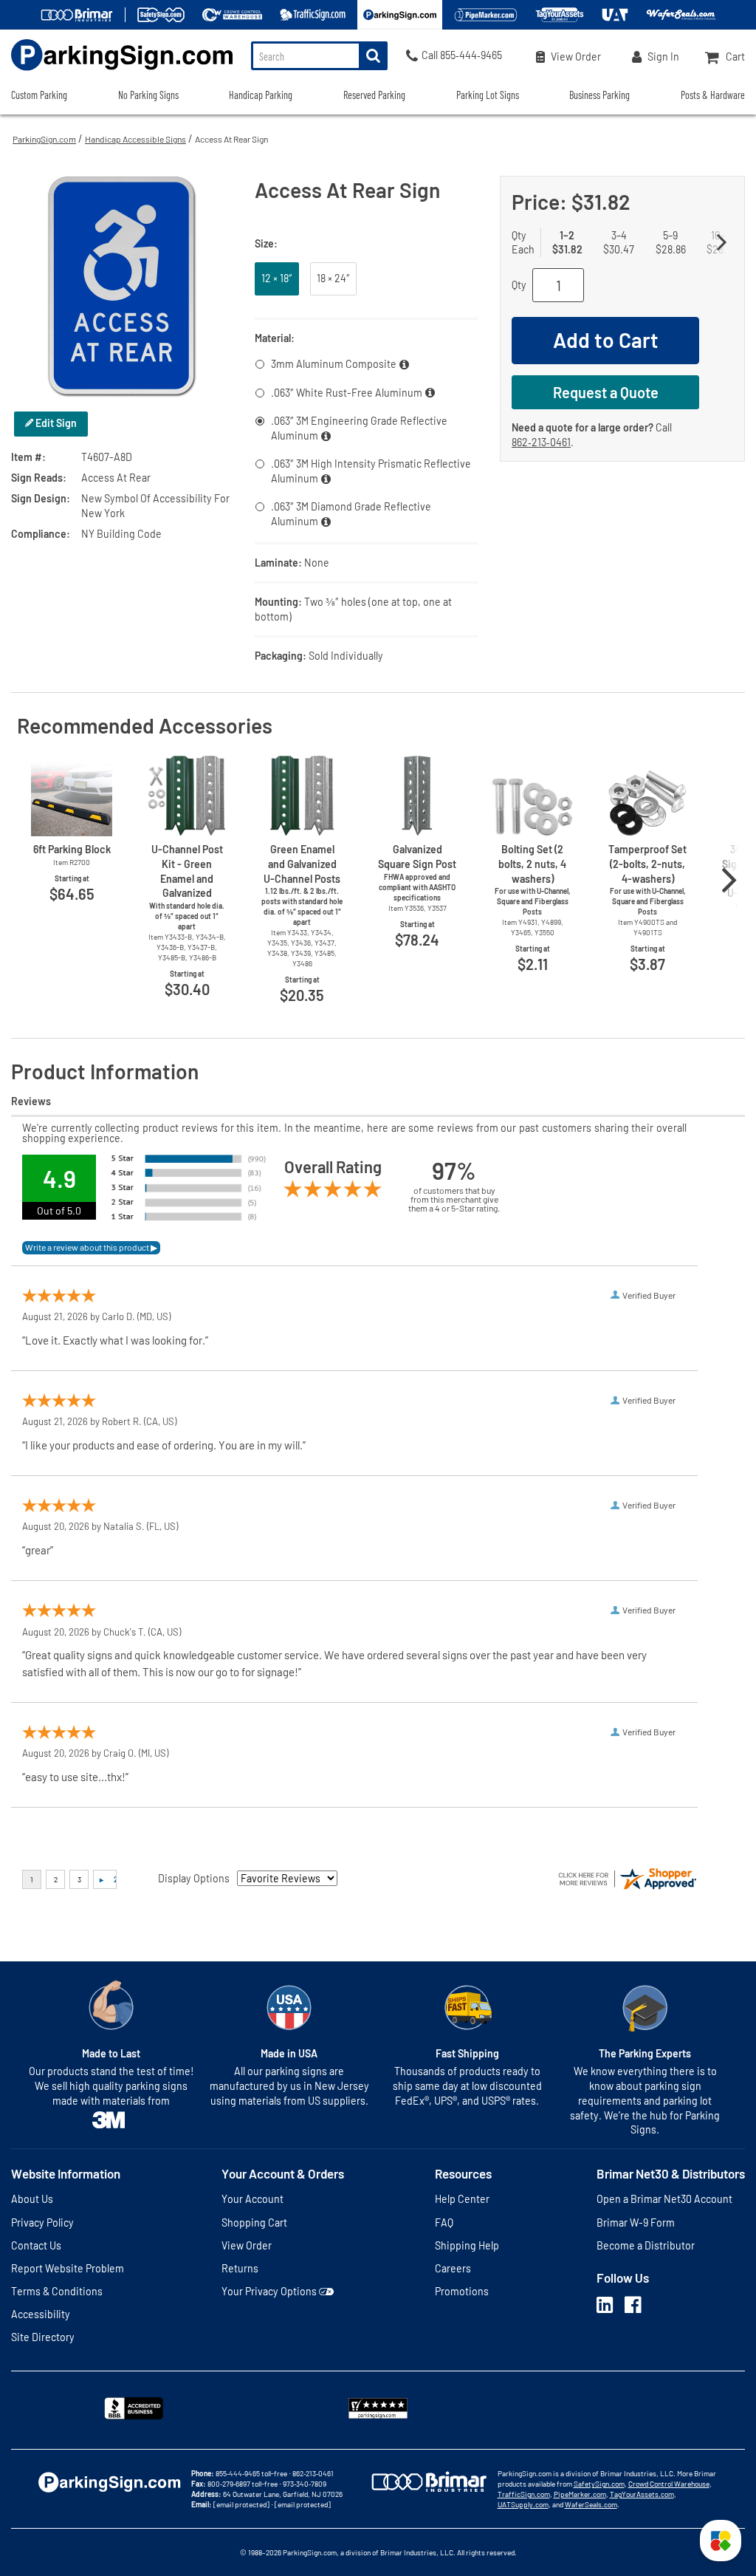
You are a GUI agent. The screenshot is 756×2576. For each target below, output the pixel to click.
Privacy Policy (42, 2223)
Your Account (252, 2199)
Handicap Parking (261, 95)
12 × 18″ (277, 278)
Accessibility (41, 2314)
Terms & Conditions (57, 2291)
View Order (247, 2245)
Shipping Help (467, 2245)
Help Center (462, 2199)
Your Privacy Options (269, 2291)
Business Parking (599, 95)
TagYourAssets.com (642, 2494)
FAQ (444, 2223)
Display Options (194, 1878)
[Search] (373, 56)
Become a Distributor (646, 2245)
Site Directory (43, 2337)
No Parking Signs (148, 95)
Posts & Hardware (713, 95)
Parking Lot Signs (488, 95)
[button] (721, 2541)
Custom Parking (39, 95)
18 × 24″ (333, 278)
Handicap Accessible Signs (135, 139)
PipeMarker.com (580, 2494)
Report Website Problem (68, 2268)
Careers (453, 2268)
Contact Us (36, 2245)
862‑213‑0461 (541, 442)
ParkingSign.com (44, 139)
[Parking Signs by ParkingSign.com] (116, 72)
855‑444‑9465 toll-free (251, 2473)
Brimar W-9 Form (636, 2223)
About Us (32, 2199)
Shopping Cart (254, 2223)
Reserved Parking (374, 95)
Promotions (462, 2291)
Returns (240, 2268)
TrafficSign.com (524, 2494)
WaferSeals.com (591, 2504)
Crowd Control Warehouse (669, 2484)
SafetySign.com (599, 2484)
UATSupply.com (523, 2504)
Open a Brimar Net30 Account (664, 2199)
